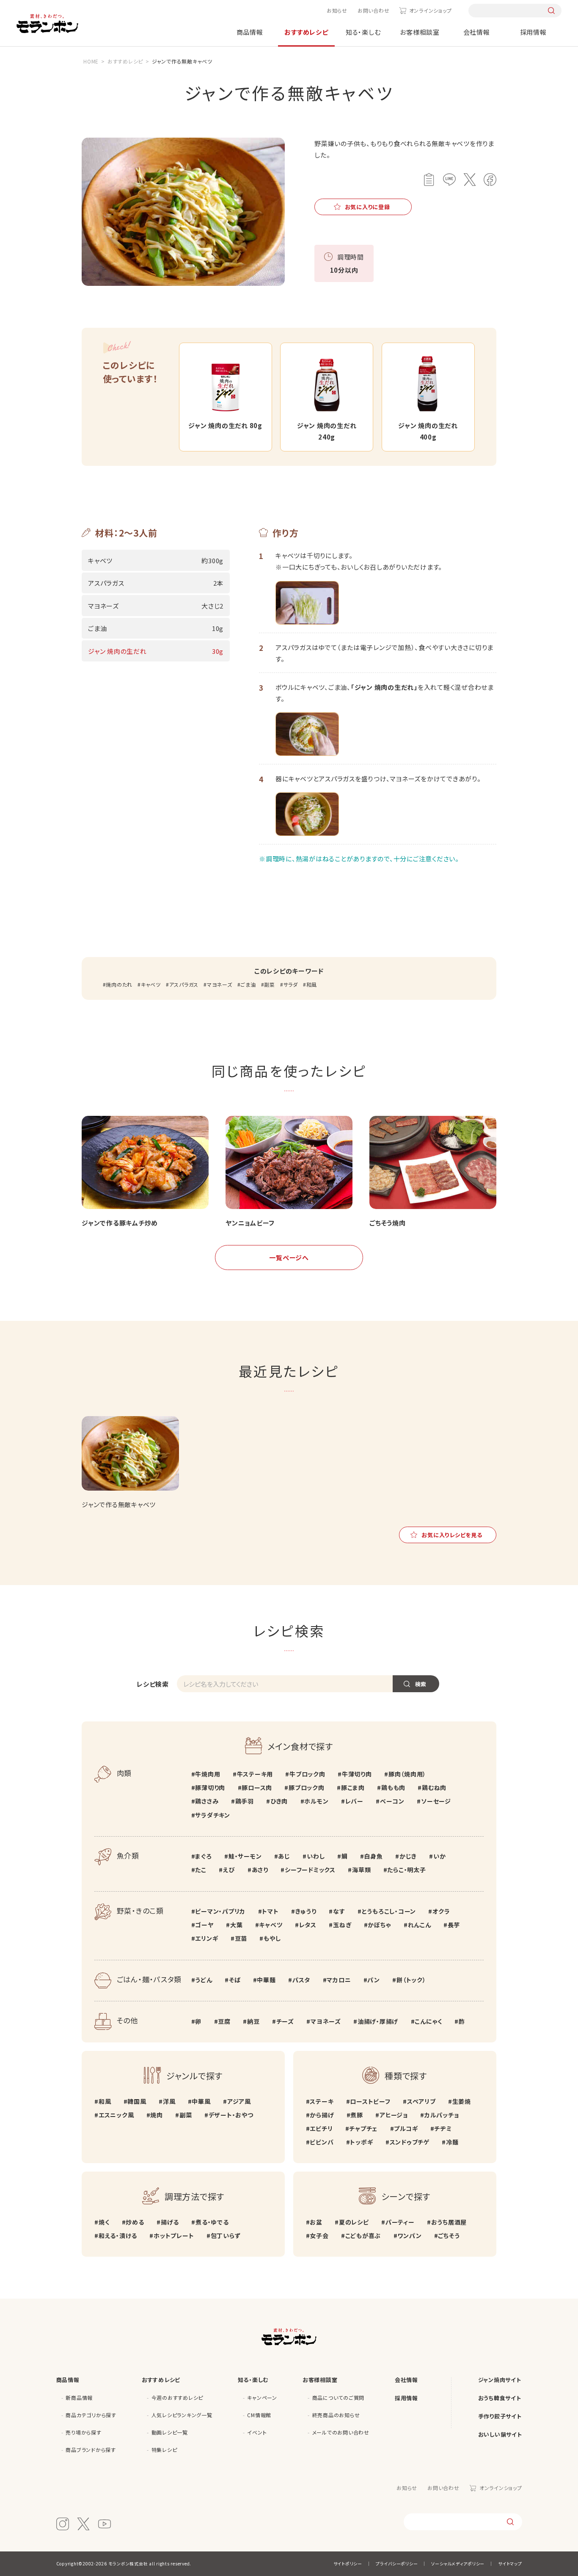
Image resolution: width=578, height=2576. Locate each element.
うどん (204, 1980)
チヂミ (443, 2128)
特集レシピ (164, 2450)
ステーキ (322, 2101)
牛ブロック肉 (307, 1774)
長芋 (454, 1925)
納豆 (253, 2021)
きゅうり (306, 1911)
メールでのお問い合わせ (341, 2432)
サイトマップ (510, 2564)
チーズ (285, 2021)
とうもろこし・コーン (389, 1911)
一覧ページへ (289, 1258)
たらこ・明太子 (406, 1870)
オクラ (441, 1911)
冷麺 (452, 2142)
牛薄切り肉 (357, 1774)
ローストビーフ (370, 2101)
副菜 (270, 984)
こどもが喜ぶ (363, 2236)
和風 (312, 984)
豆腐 (224, 2021)
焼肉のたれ (119, 984)
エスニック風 (116, 2115)
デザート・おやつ (231, 2115)
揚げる (170, 2222)
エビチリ (321, 2128)
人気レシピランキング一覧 (182, 2415)
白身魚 (373, 1856)
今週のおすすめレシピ (178, 2398)
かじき (408, 1856)
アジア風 (239, 2101)
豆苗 (241, 1938)
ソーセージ (436, 1801)
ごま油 (248, 984)
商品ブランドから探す (91, 2450)
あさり (260, 1870)
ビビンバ (322, 2142)
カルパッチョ (442, 2115)
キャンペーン (262, 2398)
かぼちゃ (379, 1925)
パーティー (400, 2222)
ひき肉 (279, 1801)
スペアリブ (421, 2101)
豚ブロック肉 (306, 1787)
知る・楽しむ (363, 32)
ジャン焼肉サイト (500, 2380)
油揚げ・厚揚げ (378, 2021)
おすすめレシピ (306, 32)
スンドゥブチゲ (410, 2142)
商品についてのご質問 (339, 2398)
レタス (308, 1925)
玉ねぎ (342, 1925)
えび (229, 1870)
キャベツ (151, 984)
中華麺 (266, 1980)
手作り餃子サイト (500, 2416)
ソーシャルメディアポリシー (458, 2564)
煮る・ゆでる (212, 2222)
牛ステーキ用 (255, 1774)
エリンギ (206, 1938)
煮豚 (357, 2115)
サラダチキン (213, 1815)
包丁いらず (226, 2236)
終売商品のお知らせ (336, 2415)
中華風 (201, 2101)
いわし (316, 1856)
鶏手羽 (245, 1801)
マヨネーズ (220, 984)
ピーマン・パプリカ (220, 1911)
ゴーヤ (204, 1925)
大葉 (236, 1925)
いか (439, 1856)
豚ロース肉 (257, 1787)
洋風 (169, 2101)
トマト (270, 1911)
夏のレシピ (354, 2222)
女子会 (319, 2236)
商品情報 (250, 32)
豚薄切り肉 (210, 1787)
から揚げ (322, 2115)
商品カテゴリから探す (91, 2415)
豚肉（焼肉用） (407, 1774)
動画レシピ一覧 (170, 2432)
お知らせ (337, 10)
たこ (201, 1870)
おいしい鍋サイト (500, 2434)
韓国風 (137, 2101)
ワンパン (409, 2236)
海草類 (361, 1870)
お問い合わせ (374, 10)
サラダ (291, 984)
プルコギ (406, 2128)
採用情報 (533, 32)
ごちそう (449, 2236)
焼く (104, 2222)
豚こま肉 (353, 1787)
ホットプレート (174, 2236)
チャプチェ (363, 2128)
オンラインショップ (430, 10)
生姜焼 (462, 2101)
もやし (272, 1938)
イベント (257, 2432)
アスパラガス (184, 984)
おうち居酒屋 (449, 2222)
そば (235, 1980)
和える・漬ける (118, 2236)
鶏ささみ (207, 1801)
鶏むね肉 (434, 1787)
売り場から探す (83, 2432)
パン (374, 1980)
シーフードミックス (310, 1870)
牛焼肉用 (208, 1774)
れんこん (420, 1925)
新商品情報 (79, 2398)
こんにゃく (428, 2021)
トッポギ (361, 2142)
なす (339, 1911)
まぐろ (203, 1856)
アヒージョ (394, 2115)
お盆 (316, 2222)
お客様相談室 (420, 32)
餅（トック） (411, 1980)
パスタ (301, 1980)
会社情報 (477, 32)
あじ (284, 1856)
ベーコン (392, 1801)
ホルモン (316, 1801)
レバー (354, 1801)
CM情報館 (259, 2415)
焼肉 (157, 2115)
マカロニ (339, 1980)
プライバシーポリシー (397, 2564)
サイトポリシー (348, 2564)
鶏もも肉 (393, 1787)
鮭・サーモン (245, 1856)
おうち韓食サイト (500, 2398)
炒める (135, 2222)
